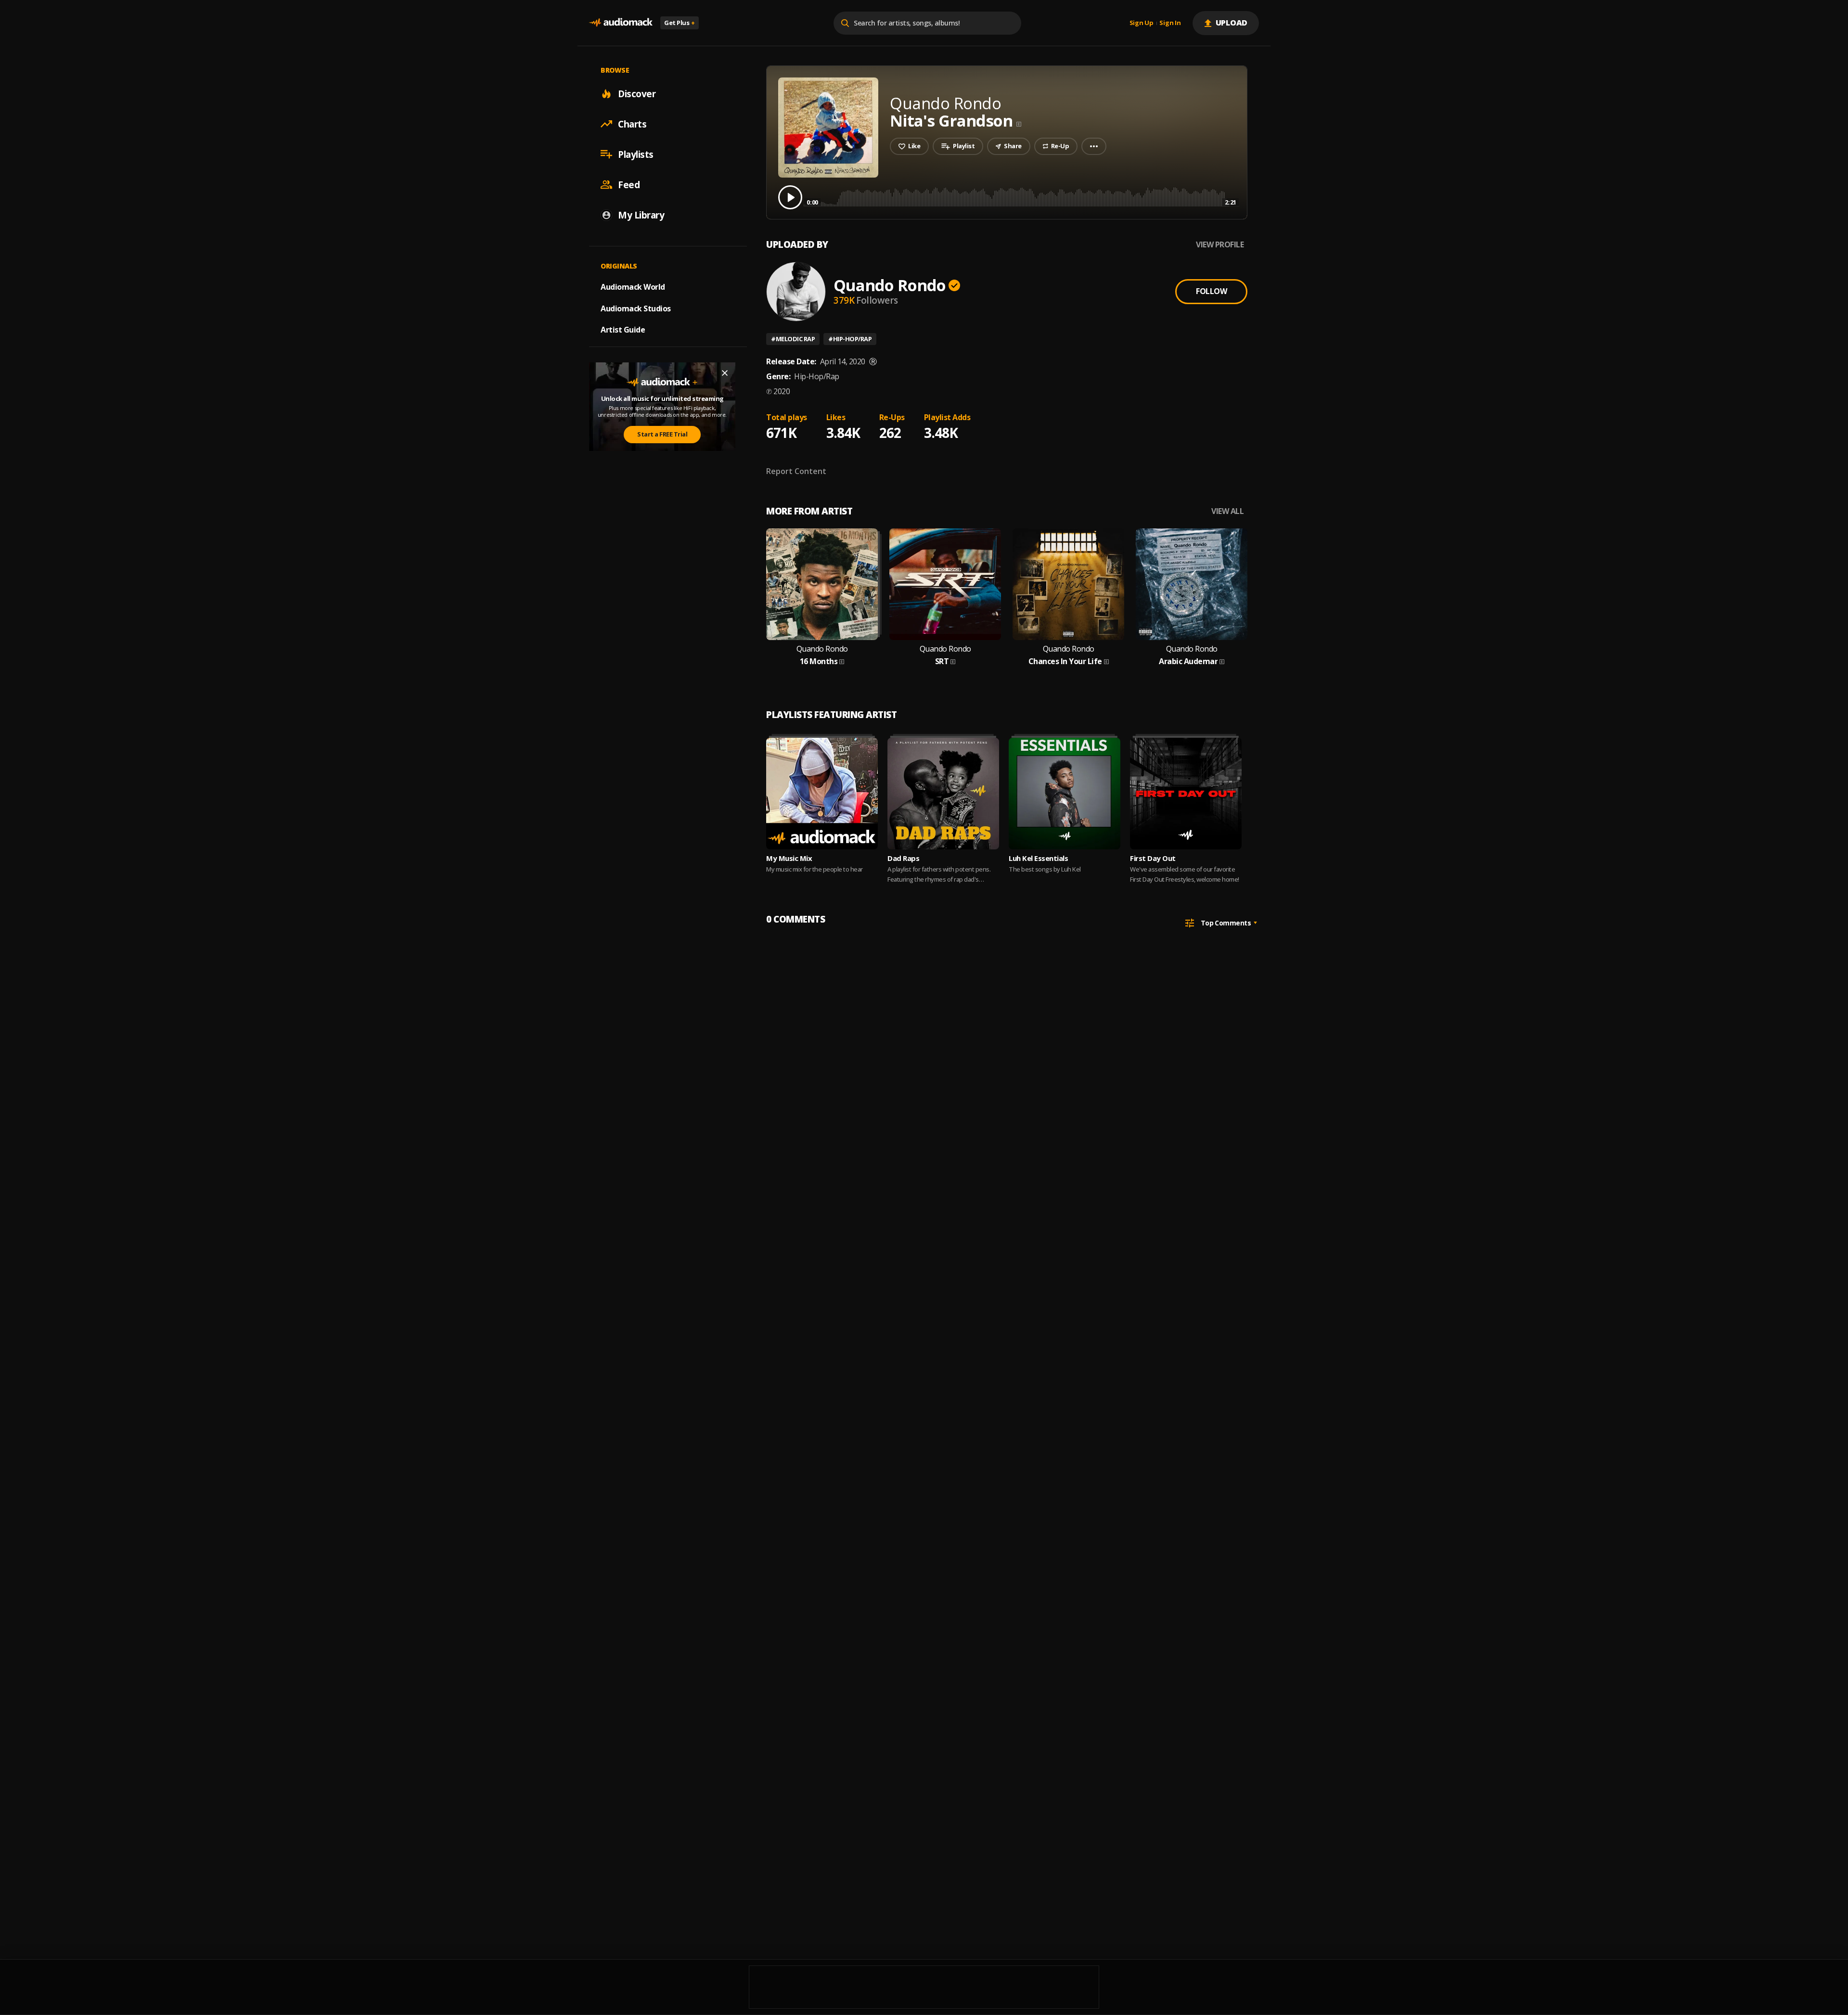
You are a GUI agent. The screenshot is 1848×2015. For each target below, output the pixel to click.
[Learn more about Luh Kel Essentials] (1065, 794)
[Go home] (621, 23)
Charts (632, 124)
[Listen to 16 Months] (822, 584)
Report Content (796, 471)
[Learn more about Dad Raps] (943, 794)
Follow (1211, 291)
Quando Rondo (890, 285)
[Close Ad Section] (725, 373)
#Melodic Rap (793, 339)
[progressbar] (1021, 197)
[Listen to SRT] (945, 584)
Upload (1232, 23)
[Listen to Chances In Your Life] (1068, 584)
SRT (942, 661)
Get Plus (680, 23)
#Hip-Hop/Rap (850, 339)
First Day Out (1153, 858)
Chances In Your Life (1065, 661)
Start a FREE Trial (662, 434)
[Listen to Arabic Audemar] (1192, 584)
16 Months (819, 661)
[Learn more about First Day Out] (1186, 794)
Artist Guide (623, 330)
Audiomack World (633, 286)
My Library (641, 215)
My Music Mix (789, 858)
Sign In (1170, 23)
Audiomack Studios (636, 308)
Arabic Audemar (1188, 661)
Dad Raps (903, 858)
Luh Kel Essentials (1038, 858)
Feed (629, 184)
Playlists (636, 154)
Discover (637, 93)
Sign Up (1142, 23)
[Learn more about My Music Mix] (822, 794)
